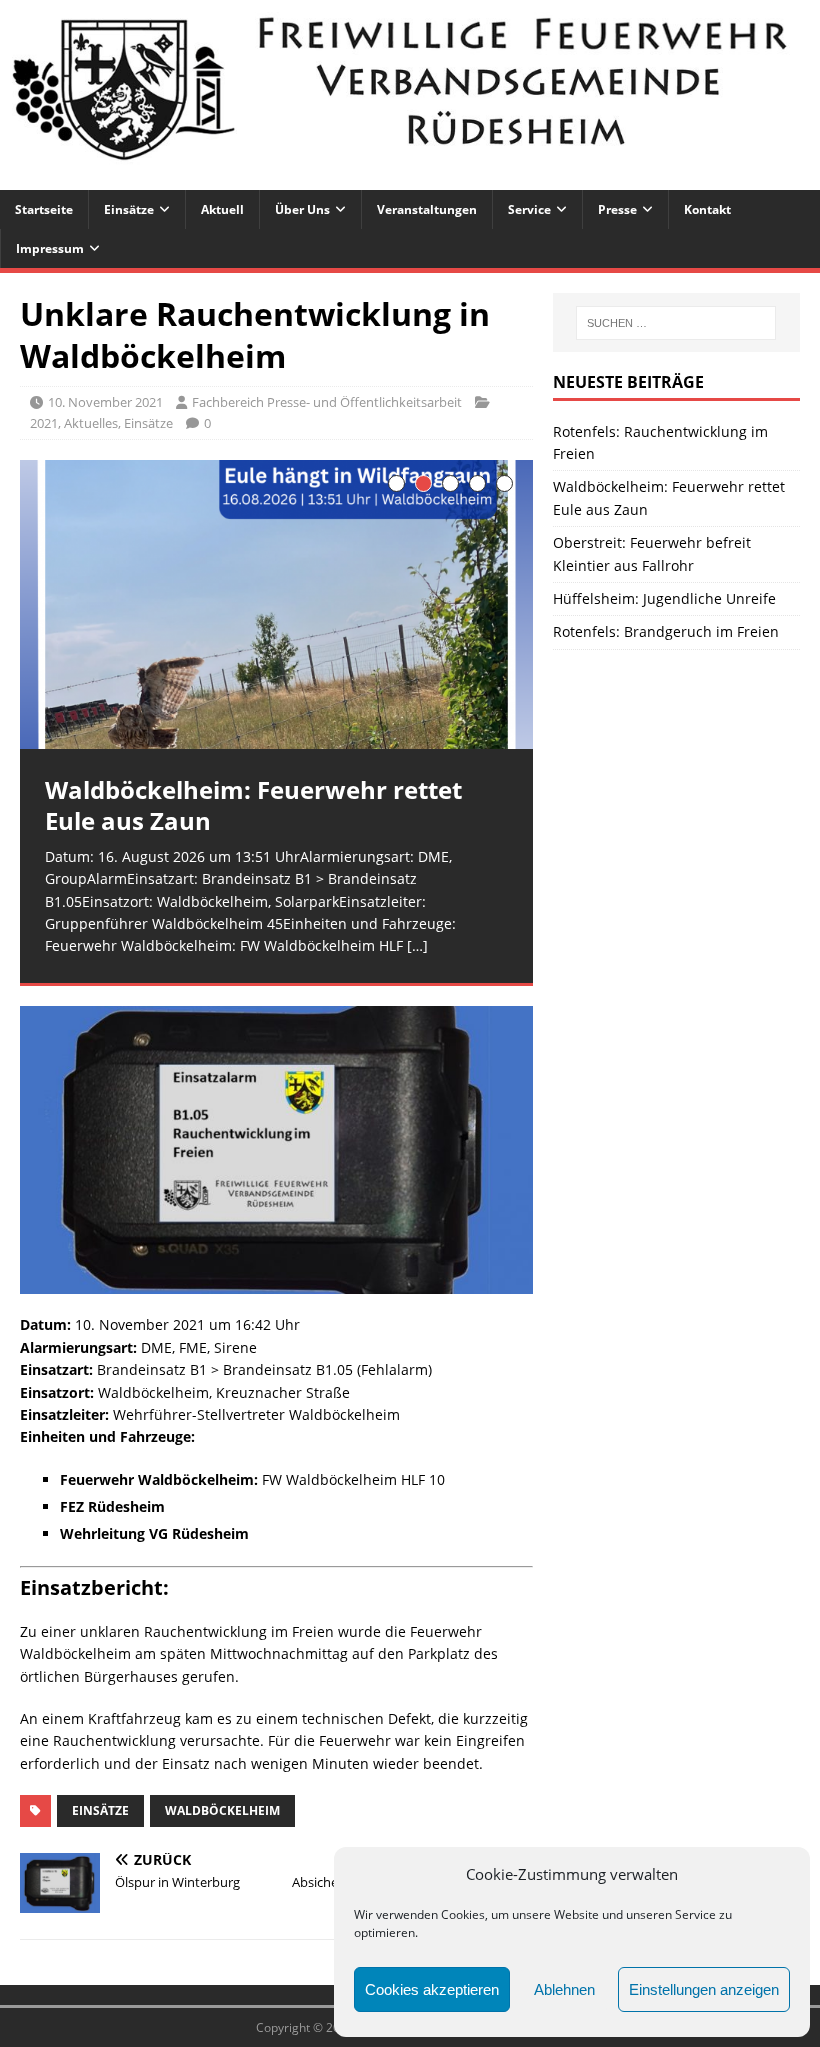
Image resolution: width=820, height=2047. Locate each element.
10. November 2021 (105, 402)
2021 (44, 423)
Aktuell (222, 209)
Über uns (302, 209)
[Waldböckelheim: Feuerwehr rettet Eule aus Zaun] (276, 604)
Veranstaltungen (427, 209)
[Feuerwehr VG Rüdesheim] (410, 177)
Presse (617, 209)
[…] (417, 945)
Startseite (44, 209)
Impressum (50, 248)
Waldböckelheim (222, 1810)
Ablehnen (564, 1989)
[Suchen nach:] (676, 323)
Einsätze (129, 209)
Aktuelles (91, 423)
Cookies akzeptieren (432, 1989)
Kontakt (707, 209)
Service (529, 209)
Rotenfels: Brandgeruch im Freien (666, 631)
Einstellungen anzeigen (704, 1989)
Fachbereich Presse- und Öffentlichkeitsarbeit (327, 402)
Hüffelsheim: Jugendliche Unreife (664, 598)
